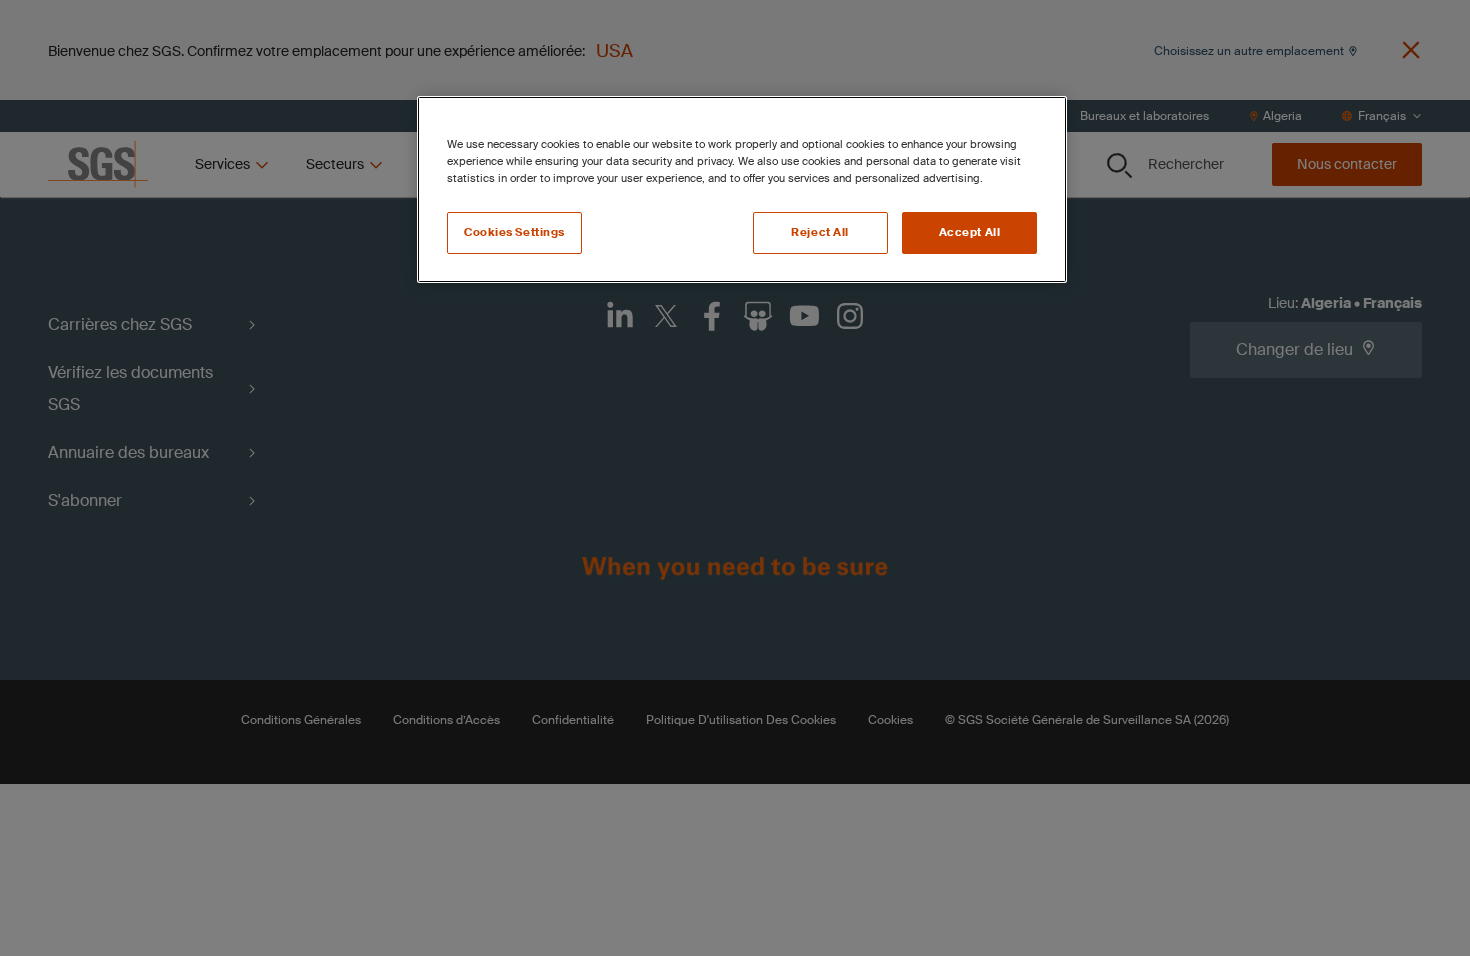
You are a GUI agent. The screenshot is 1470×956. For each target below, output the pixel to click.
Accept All (970, 232)
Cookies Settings (514, 232)
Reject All (820, 232)
